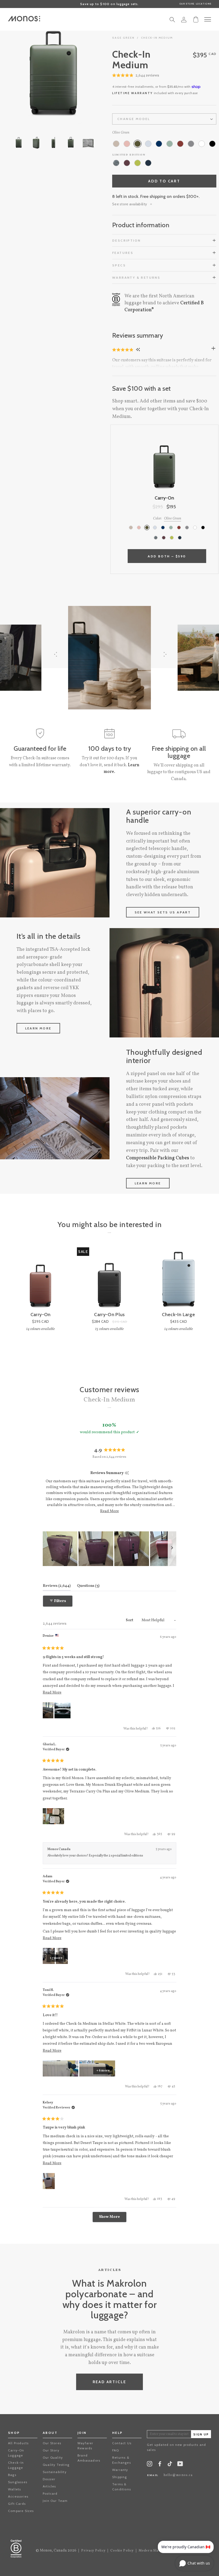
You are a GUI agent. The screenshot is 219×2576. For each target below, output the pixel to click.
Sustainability (55, 2472)
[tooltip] (127, 1473)
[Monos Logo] (24, 19)
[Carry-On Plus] (109, 1280)
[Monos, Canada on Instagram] (150, 2465)
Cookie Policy (122, 2551)
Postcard (50, 2493)
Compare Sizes (21, 2511)
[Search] (172, 21)
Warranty (120, 2470)
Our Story (51, 2450)
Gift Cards (17, 2504)
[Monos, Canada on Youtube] (180, 2465)
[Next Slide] (172, 1549)
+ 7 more (56, 1958)
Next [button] (80, 75)
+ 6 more (103, 2071)
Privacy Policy (93, 2551)
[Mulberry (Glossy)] (127, 163)
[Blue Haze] (148, 144)
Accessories (18, 2496)
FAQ (116, 2450)
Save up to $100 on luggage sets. (109, 4)
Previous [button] (27, 75)
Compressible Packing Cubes (158, 1158)
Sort (130, 1620)
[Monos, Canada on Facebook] (160, 2465)
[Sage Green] (170, 144)
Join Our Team (55, 2501)
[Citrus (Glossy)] (138, 163)
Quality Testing (56, 2465)
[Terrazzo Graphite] (116, 163)
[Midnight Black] (212, 144)
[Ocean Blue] (159, 144)
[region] (109, 1549)
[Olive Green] (138, 144)
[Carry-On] (40, 1280)
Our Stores (52, 2443)
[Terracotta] (180, 144)
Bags (12, 2475)
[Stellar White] (202, 144)
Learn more (38, 1028)
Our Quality (53, 2457)
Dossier (49, 2479)
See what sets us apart (163, 912)
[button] (136, 76)
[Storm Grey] (191, 144)
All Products (18, 2443)
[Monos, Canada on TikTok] (170, 2465)
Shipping (120, 2477)
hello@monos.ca (178, 2475)
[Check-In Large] (179, 1280)
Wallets (14, 2489)
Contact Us (122, 2443)
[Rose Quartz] (127, 144)
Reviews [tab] (57, 1586)
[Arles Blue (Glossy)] (148, 163)
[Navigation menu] (208, 19)
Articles (49, 2486)
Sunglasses (18, 2482)
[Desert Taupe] (116, 144)
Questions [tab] (88, 1586)
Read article (110, 2382)
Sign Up (201, 2435)
